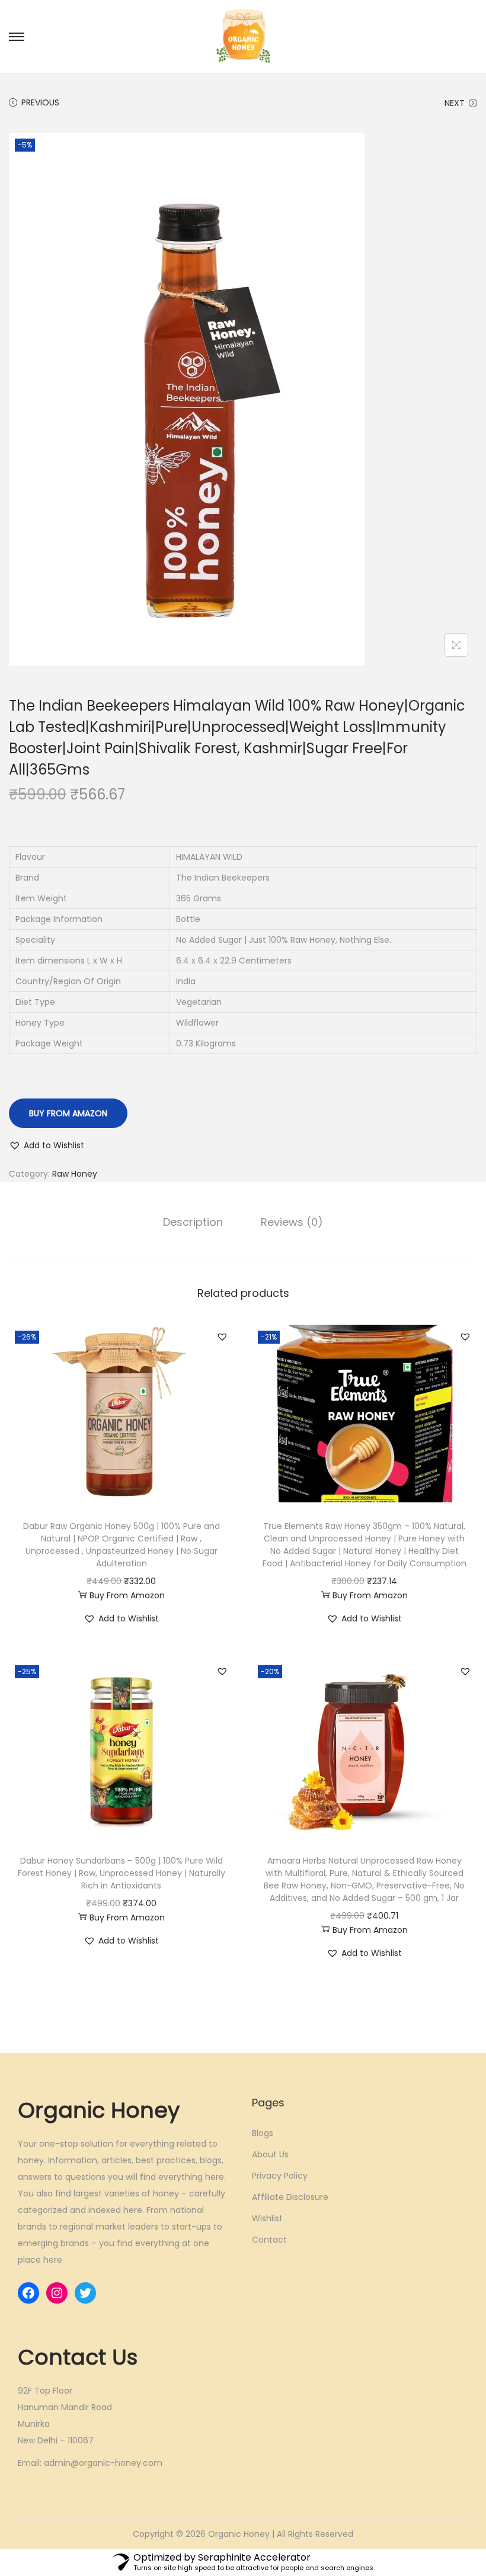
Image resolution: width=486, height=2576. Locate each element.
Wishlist (267, 2218)
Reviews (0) (292, 1222)
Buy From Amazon (68, 1113)
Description (193, 1222)
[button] (47, 1145)
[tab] (193, 1222)
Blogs (263, 2133)
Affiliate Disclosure (290, 2197)
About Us (270, 2154)
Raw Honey (75, 1174)
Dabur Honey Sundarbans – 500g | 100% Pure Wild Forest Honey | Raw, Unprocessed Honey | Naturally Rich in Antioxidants (121, 1873)
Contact (269, 2240)
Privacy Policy (280, 2176)
